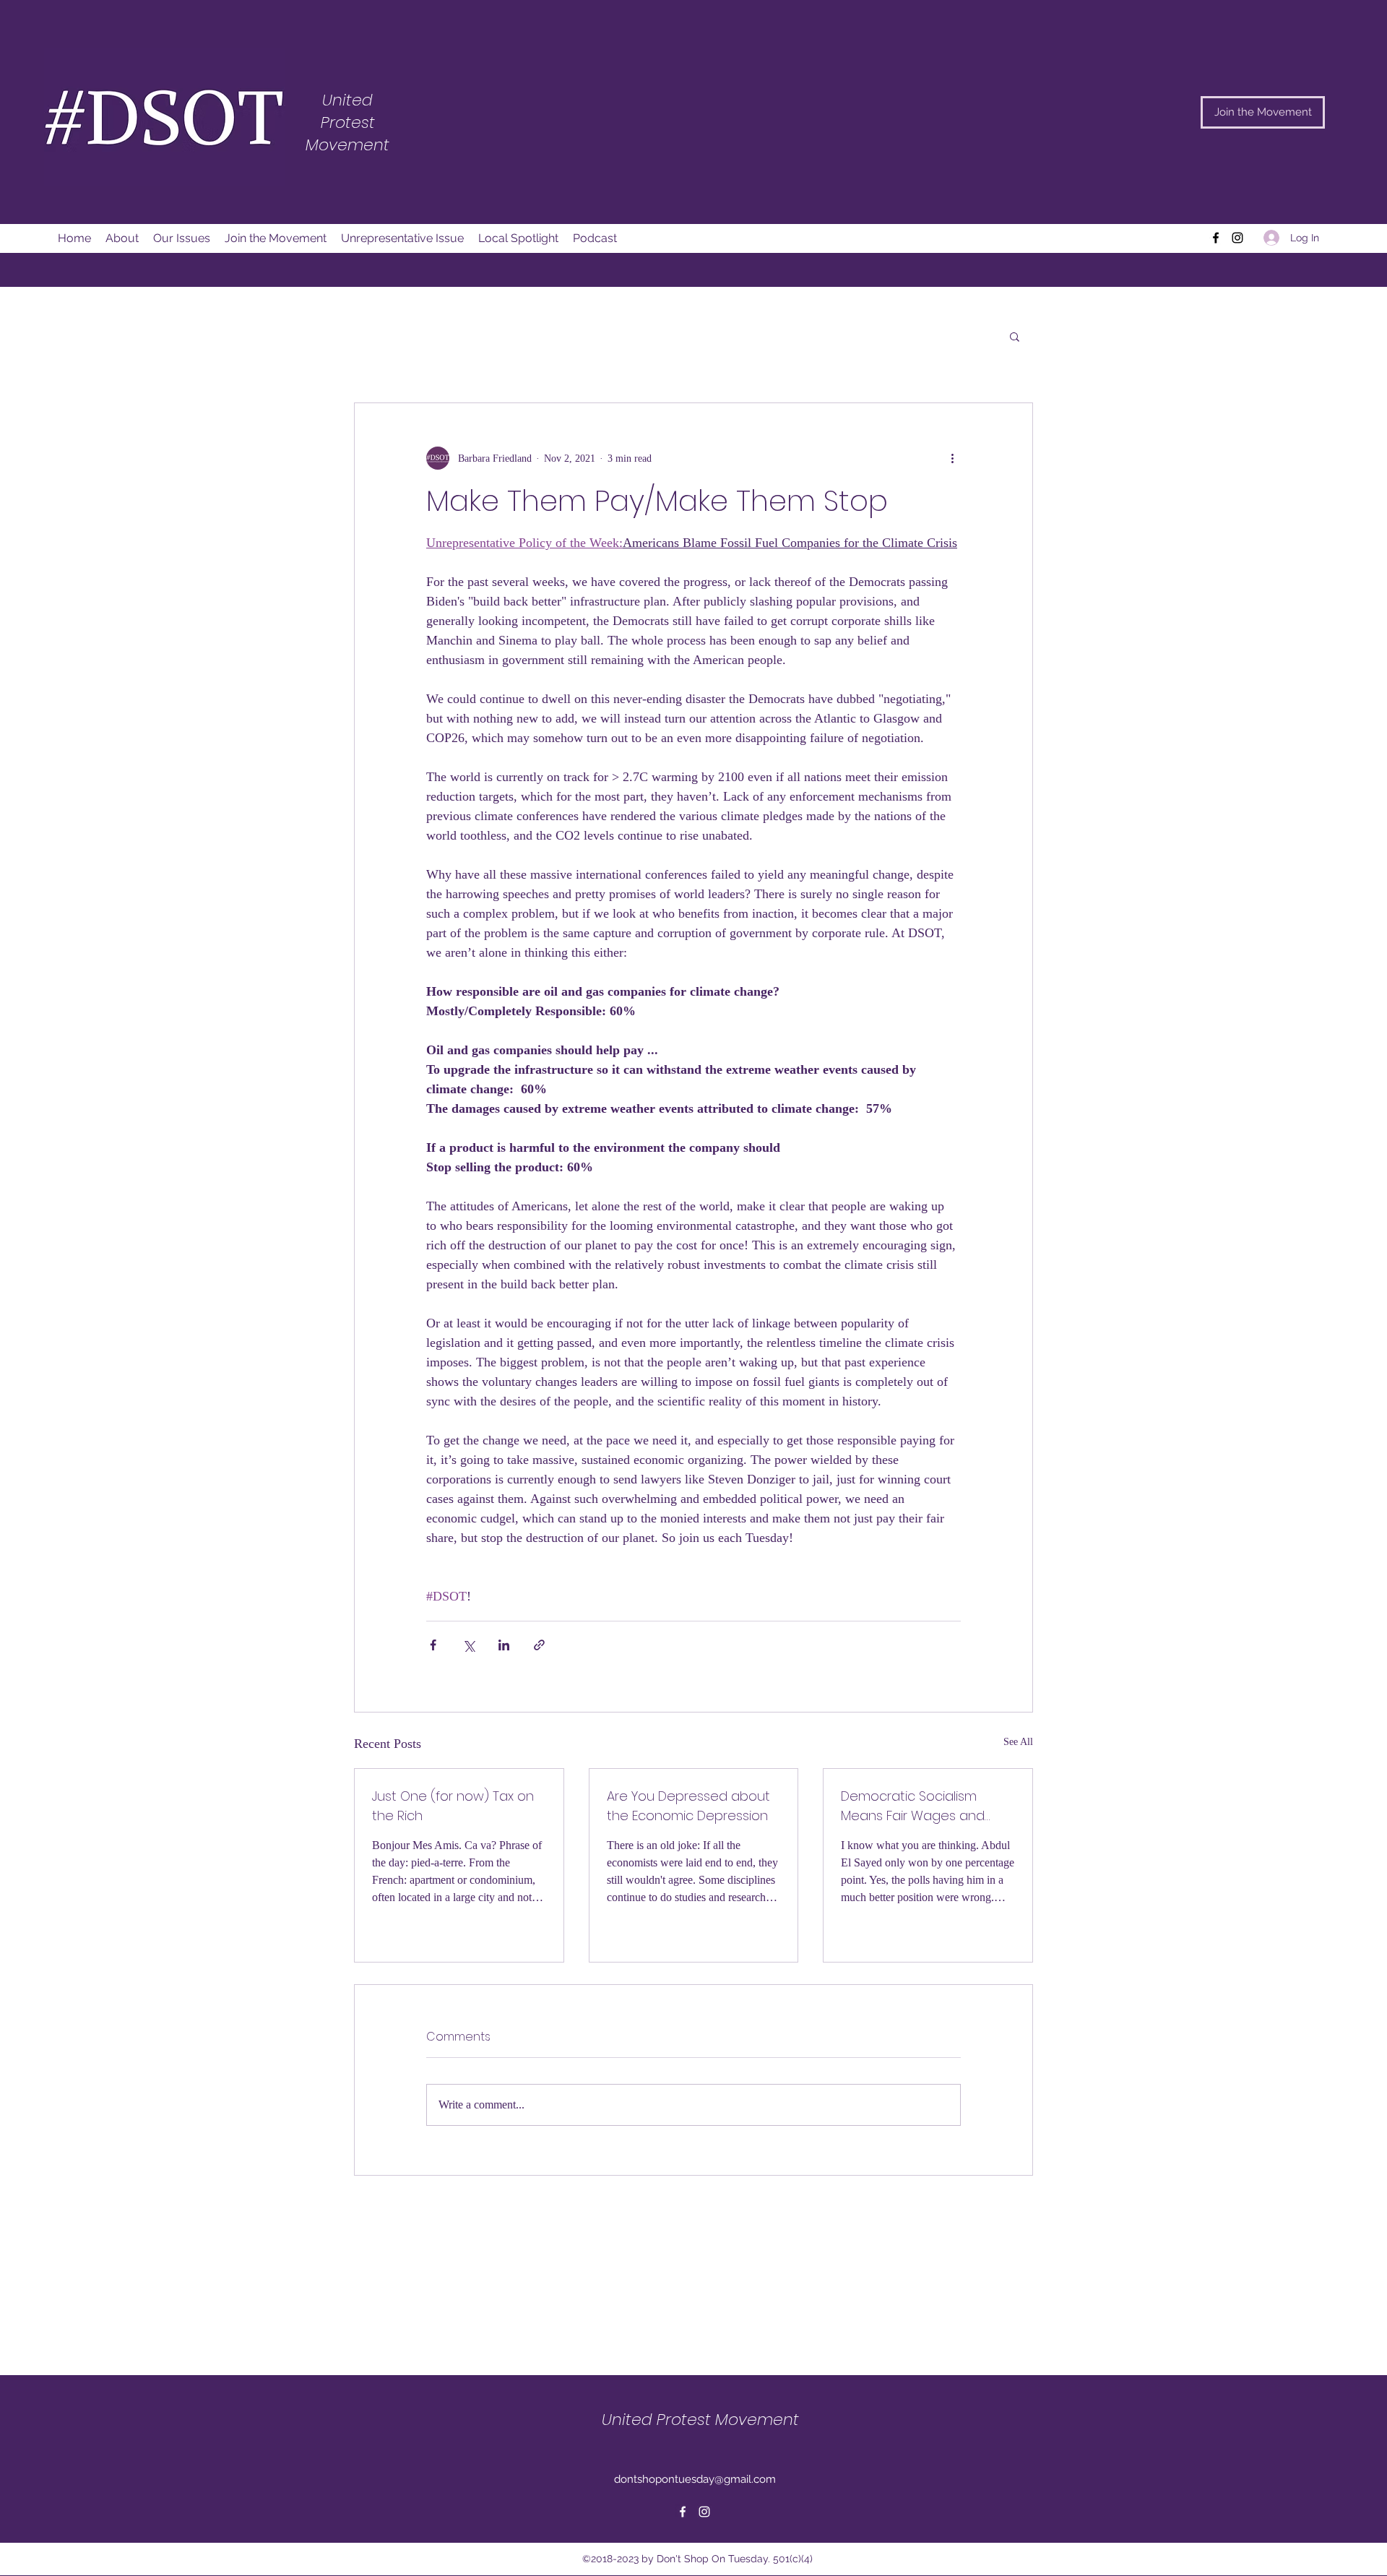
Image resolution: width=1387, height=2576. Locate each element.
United (347, 100)
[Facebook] (1216, 238)
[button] (1015, 336)
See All (1018, 1742)
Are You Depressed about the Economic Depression (688, 1806)
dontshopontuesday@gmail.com (695, 2479)
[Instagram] (1237, 238)
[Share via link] (539, 1645)
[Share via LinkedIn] (504, 1645)
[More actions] (952, 458)
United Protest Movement (700, 2420)
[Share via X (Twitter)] (468, 1645)
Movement (347, 145)
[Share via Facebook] (433, 1645)
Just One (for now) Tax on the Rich (453, 1806)
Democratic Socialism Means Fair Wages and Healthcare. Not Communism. (913, 1806)
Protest (348, 122)
